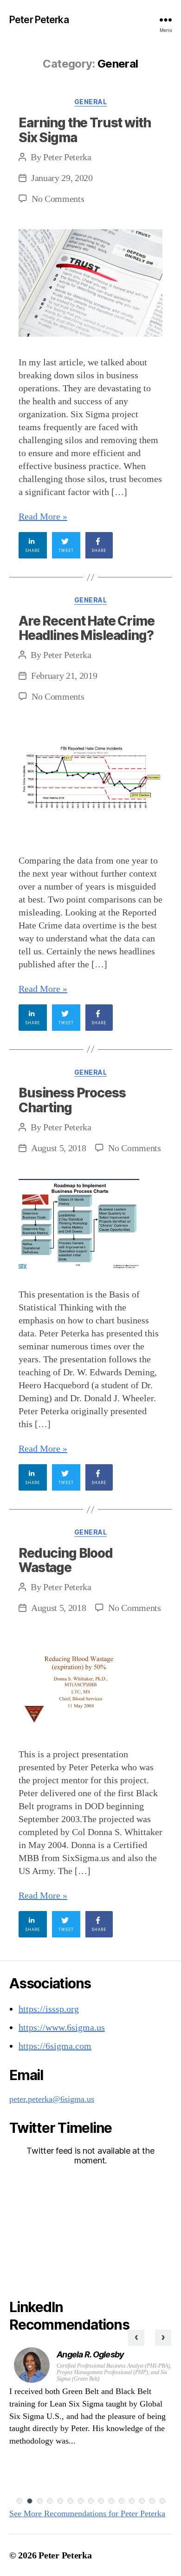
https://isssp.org (49, 2009)
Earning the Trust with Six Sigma (84, 130)
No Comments (58, 199)
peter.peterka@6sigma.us (52, 2099)
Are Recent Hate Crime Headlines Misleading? (87, 628)
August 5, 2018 (58, 1148)
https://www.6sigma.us (62, 2027)
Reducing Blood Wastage (66, 1561)
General (91, 102)
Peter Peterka (39, 20)
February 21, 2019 (64, 676)
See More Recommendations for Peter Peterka (87, 2513)
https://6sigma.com (55, 2046)
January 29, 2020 (62, 178)
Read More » (43, 516)
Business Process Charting (72, 1100)
